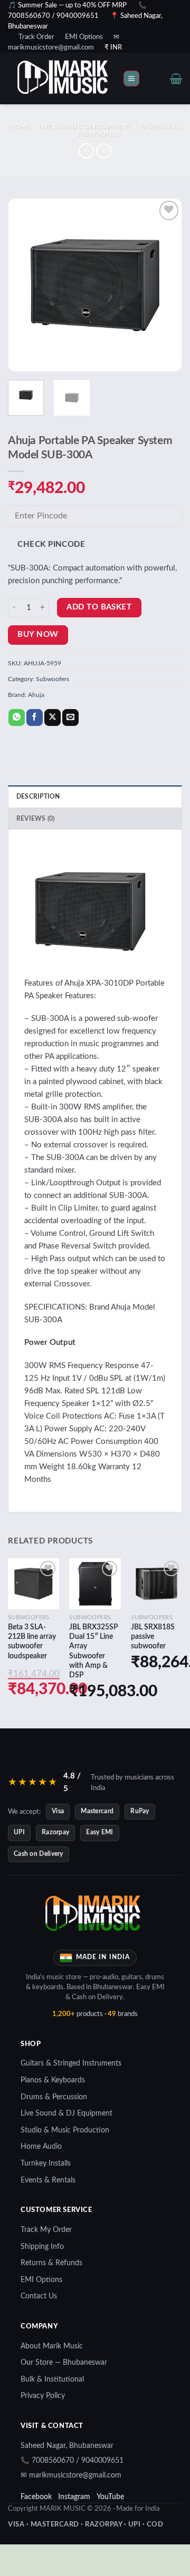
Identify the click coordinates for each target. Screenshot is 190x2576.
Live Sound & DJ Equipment (85, 126)
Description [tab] (38, 797)
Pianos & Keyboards (53, 2080)
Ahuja (36, 695)
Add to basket (99, 607)
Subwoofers (99, 134)
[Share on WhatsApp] (17, 717)
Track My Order (46, 2230)
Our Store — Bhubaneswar (64, 2363)
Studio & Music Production (65, 2130)
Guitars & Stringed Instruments (71, 2063)
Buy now (38, 635)
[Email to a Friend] (70, 717)
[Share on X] (53, 717)
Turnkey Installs (46, 2164)
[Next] (165, 285)
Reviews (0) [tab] (36, 819)
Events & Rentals (48, 2180)
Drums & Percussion (54, 2097)
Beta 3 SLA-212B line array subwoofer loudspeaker (32, 1642)
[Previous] (25, 285)
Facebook (36, 2497)
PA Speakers (160, 126)
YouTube (110, 2497)
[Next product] (86, 151)
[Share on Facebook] (35, 717)
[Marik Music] (77, 78)
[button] (131, 79)
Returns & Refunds (51, 2263)
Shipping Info (42, 2247)
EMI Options (84, 37)
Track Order (36, 37)
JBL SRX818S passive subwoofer (153, 1637)
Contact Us (39, 2296)
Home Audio (41, 2147)
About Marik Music (52, 2346)
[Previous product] (104, 151)
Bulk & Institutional (52, 2380)
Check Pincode (51, 544)
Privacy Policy (43, 2396)
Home (20, 126)
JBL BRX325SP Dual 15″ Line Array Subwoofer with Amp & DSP (94, 1651)
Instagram (74, 2497)
